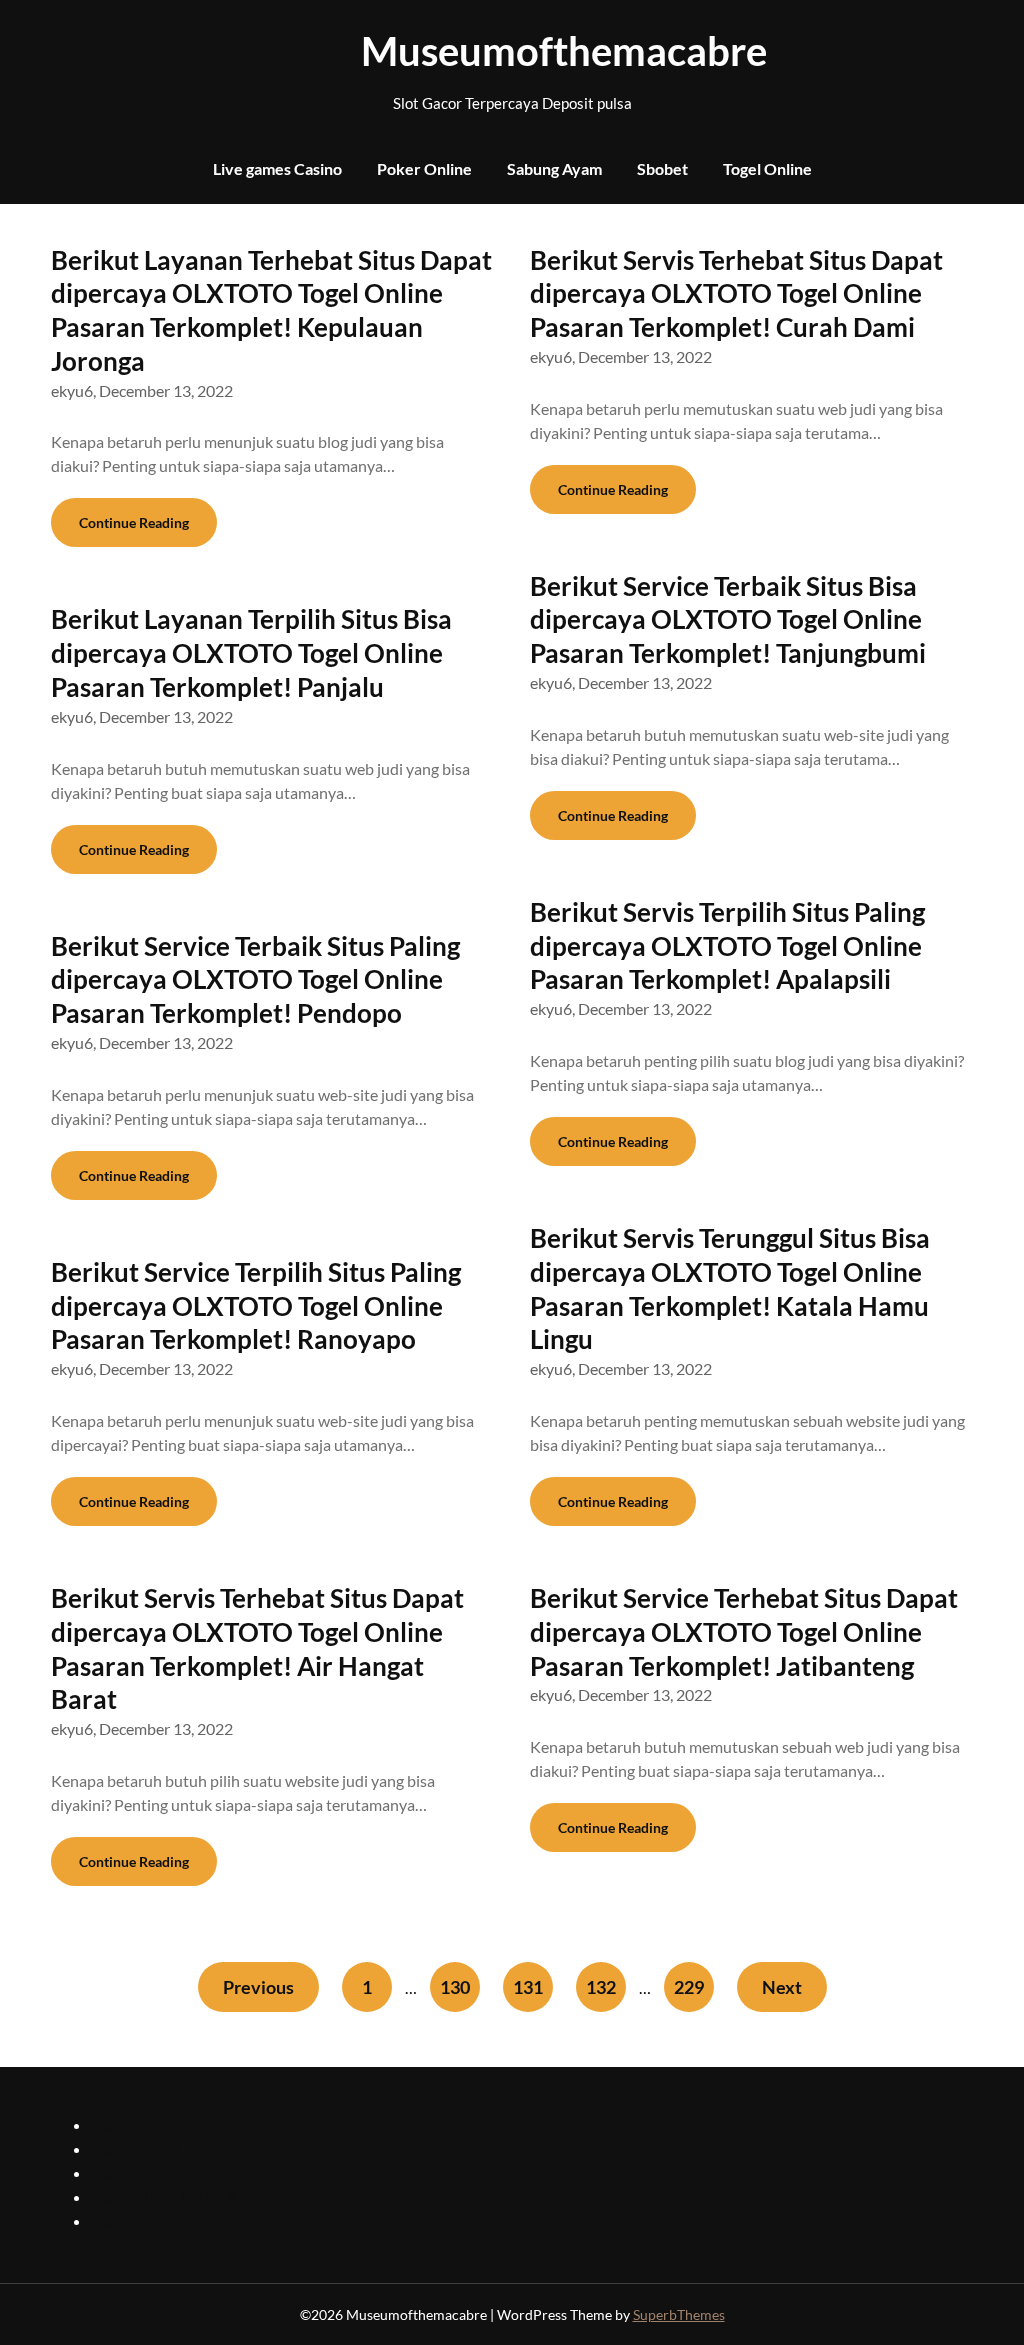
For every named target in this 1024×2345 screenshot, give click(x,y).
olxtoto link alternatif (164, 2196)
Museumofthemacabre (512, 51)
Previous (258, 1987)
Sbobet (662, 168)
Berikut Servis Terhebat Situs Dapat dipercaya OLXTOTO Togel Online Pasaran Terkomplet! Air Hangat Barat (257, 1648)
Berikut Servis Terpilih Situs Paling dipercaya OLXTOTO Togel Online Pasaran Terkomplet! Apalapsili (727, 946)
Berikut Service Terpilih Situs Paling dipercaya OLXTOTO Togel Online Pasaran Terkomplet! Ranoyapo (256, 1306)
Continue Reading (134, 522)
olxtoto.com (132, 2220)
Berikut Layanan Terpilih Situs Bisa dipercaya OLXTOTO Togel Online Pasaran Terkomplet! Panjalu (251, 653)
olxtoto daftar (139, 2172)
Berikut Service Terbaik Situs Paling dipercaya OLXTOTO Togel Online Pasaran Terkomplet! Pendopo (255, 980)
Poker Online (424, 168)
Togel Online (767, 168)
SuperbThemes (679, 2314)
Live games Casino (277, 168)
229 (689, 1987)
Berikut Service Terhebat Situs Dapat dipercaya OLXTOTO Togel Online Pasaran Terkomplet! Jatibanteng (744, 1632)
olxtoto (116, 2124)
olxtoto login (135, 2148)
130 (455, 1987)
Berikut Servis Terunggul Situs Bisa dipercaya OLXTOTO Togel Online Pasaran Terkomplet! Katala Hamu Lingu (730, 1288)
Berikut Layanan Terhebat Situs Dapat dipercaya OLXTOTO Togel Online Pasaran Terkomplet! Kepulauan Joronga (271, 310)
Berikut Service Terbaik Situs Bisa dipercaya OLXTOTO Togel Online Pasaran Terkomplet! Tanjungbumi (728, 620)
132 (601, 1987)
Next (782, 1987)
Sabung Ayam (554, 168)
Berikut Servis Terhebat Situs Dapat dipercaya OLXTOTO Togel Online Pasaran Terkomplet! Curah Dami (736, 294)
